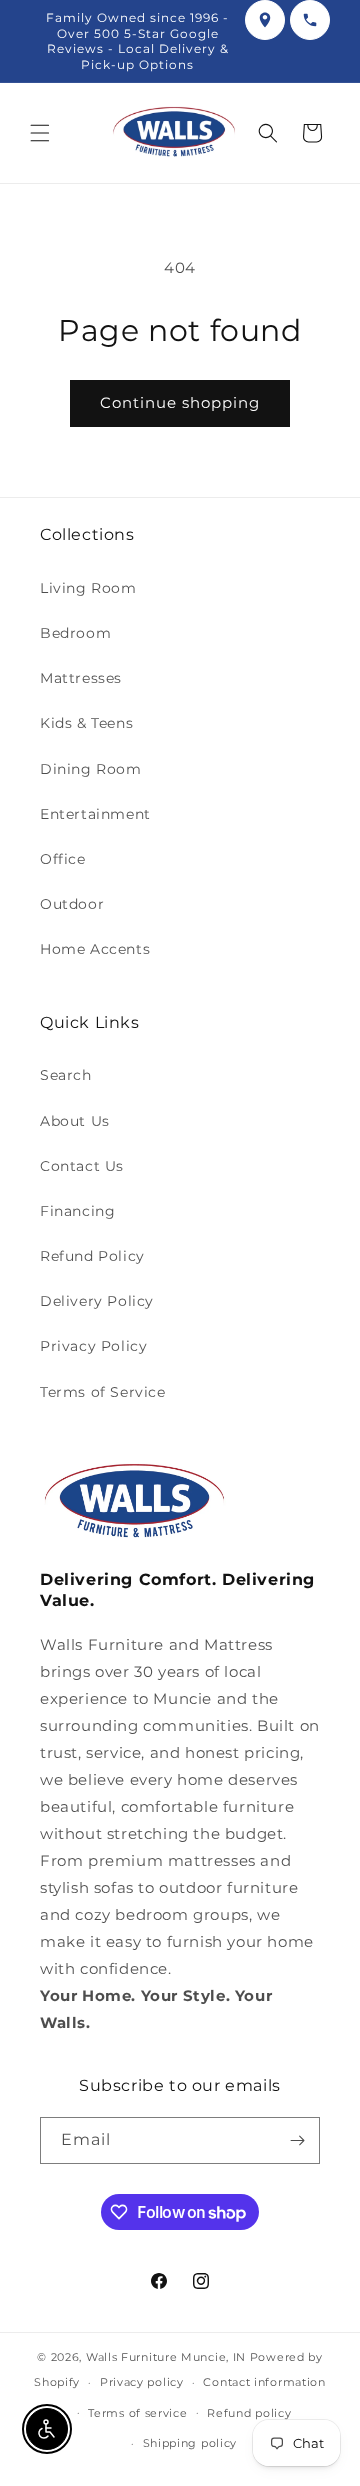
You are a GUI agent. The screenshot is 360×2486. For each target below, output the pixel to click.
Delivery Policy (97, 1301)
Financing (77, 1211)
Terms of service (137, 2413)
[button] (40, 133)
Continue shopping (180, 402)
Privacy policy (142, 2382)
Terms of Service (103, 1392)
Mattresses (81, 678)
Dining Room (91, 769)
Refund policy (249, 2413)
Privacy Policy (93, 1346)
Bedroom (75, 633)
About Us (75, 1121)
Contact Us (82, 1166)
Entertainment (95, 814)
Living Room (88, 588)
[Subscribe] (297, 2140)
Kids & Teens (86, 723)
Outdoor (72, 904)
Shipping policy (190, 2443)
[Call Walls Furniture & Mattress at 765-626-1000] (310, 20)
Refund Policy (92, 1256)
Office (63, 859)
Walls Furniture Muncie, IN (166, 2357)
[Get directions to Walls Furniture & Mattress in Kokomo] (265, 20)
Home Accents (95, 949)
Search (66, 1075)
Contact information (264, 2382)
